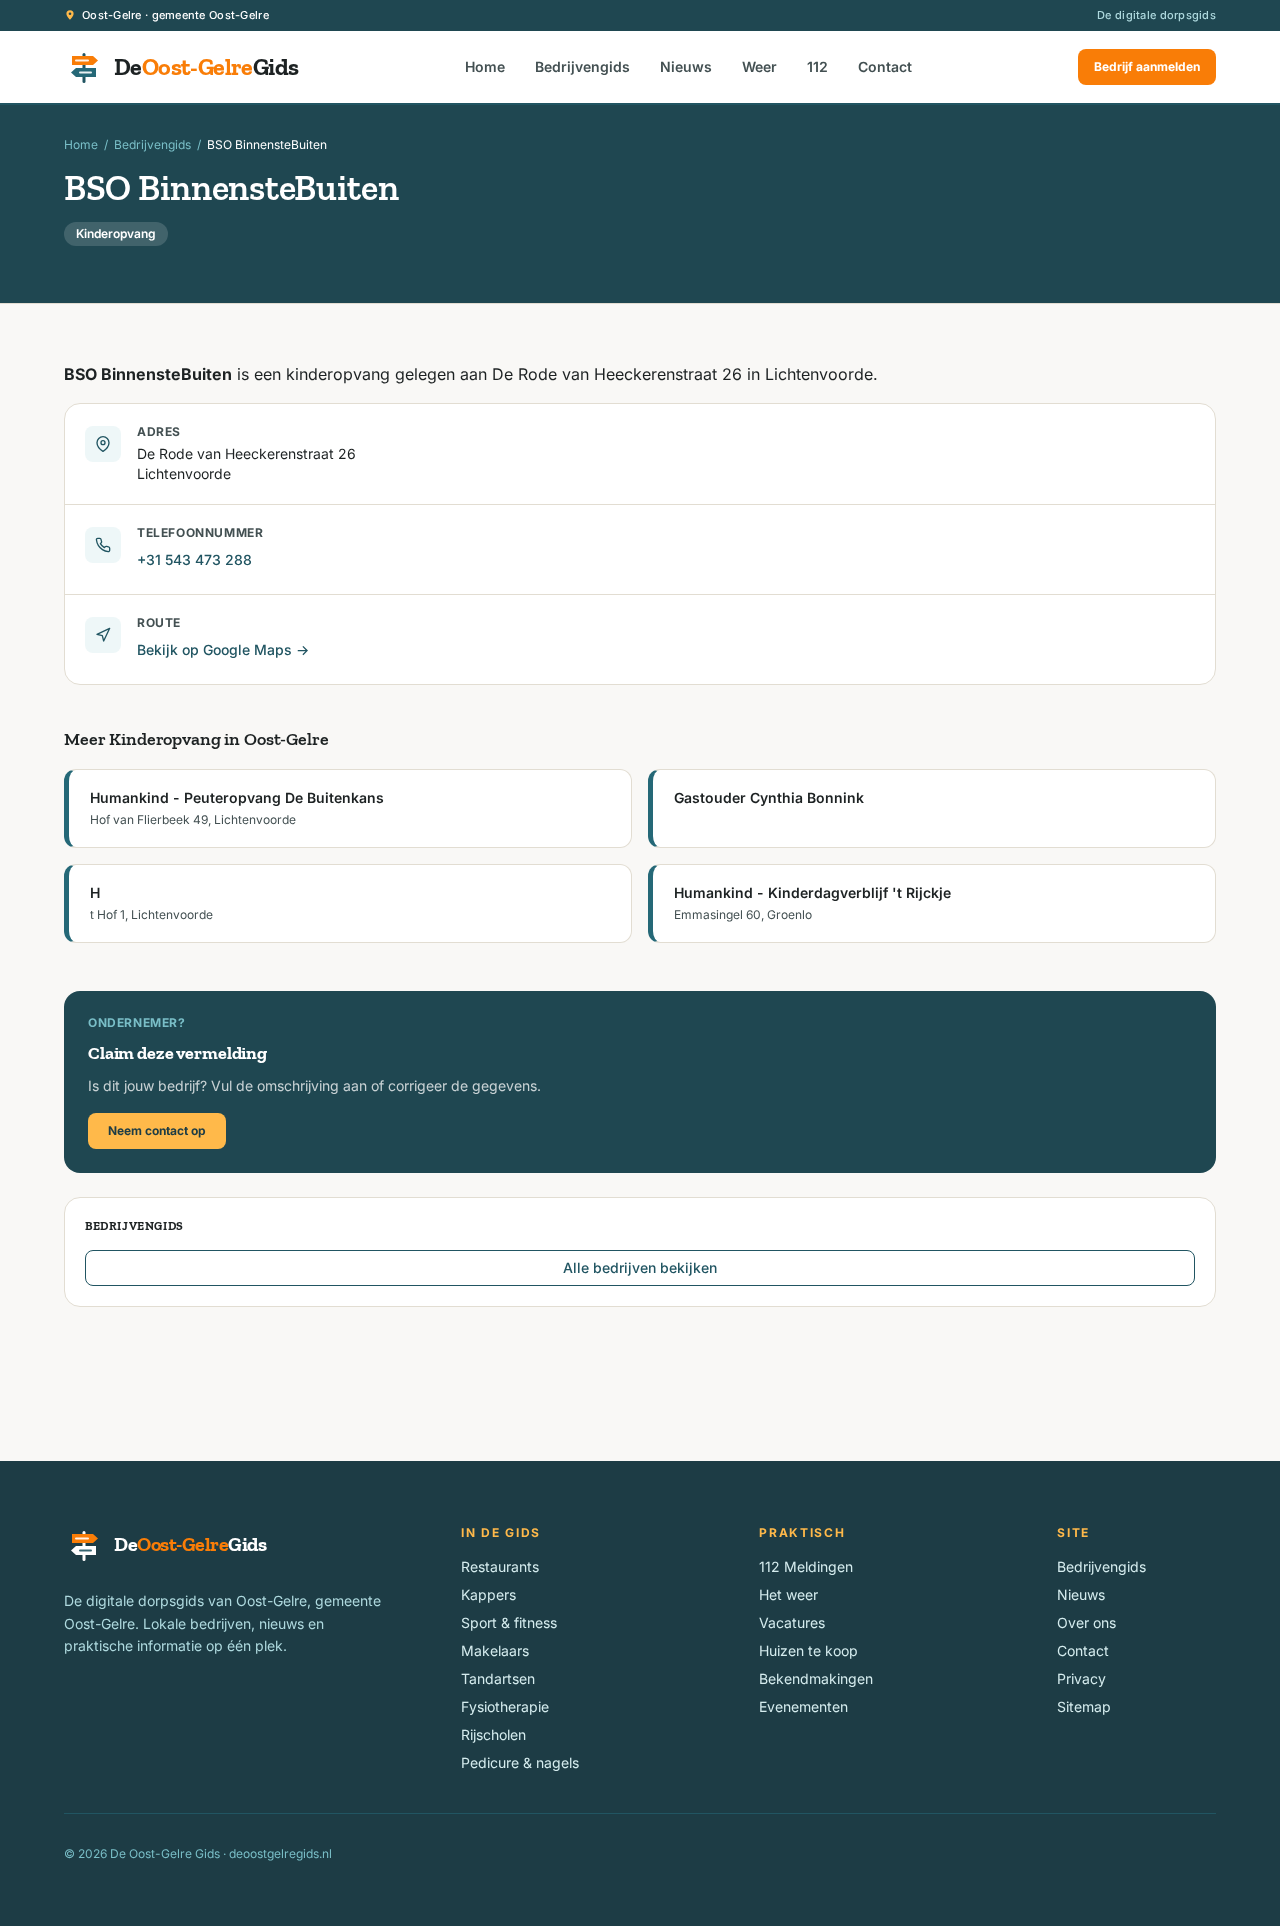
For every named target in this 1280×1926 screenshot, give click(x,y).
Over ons (1086, 1622)
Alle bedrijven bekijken (640, 1267)
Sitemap (1084, 1706)
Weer (759, 66)
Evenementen (803, 1706)
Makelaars (495, 1650)
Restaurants (500, 1566)
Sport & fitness (509, 1622)
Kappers (488, 1594)
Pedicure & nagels (520, 1762)
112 (817, 66)
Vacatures (792, 1622)
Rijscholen (493, 1734)
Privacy (1081, 1678)
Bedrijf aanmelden (1147, 66)
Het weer (788, 1594)
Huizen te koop (808, 1650)
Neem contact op (157, 1130)
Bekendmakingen (816, 1678)
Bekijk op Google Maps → (223, 649)
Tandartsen (498, 1678)
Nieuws (686, 66)
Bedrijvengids (582, 66)
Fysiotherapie (505, 1706)
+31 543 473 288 (194, 559)
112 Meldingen (806, 1566)
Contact (885, 66)
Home (485, 66)
